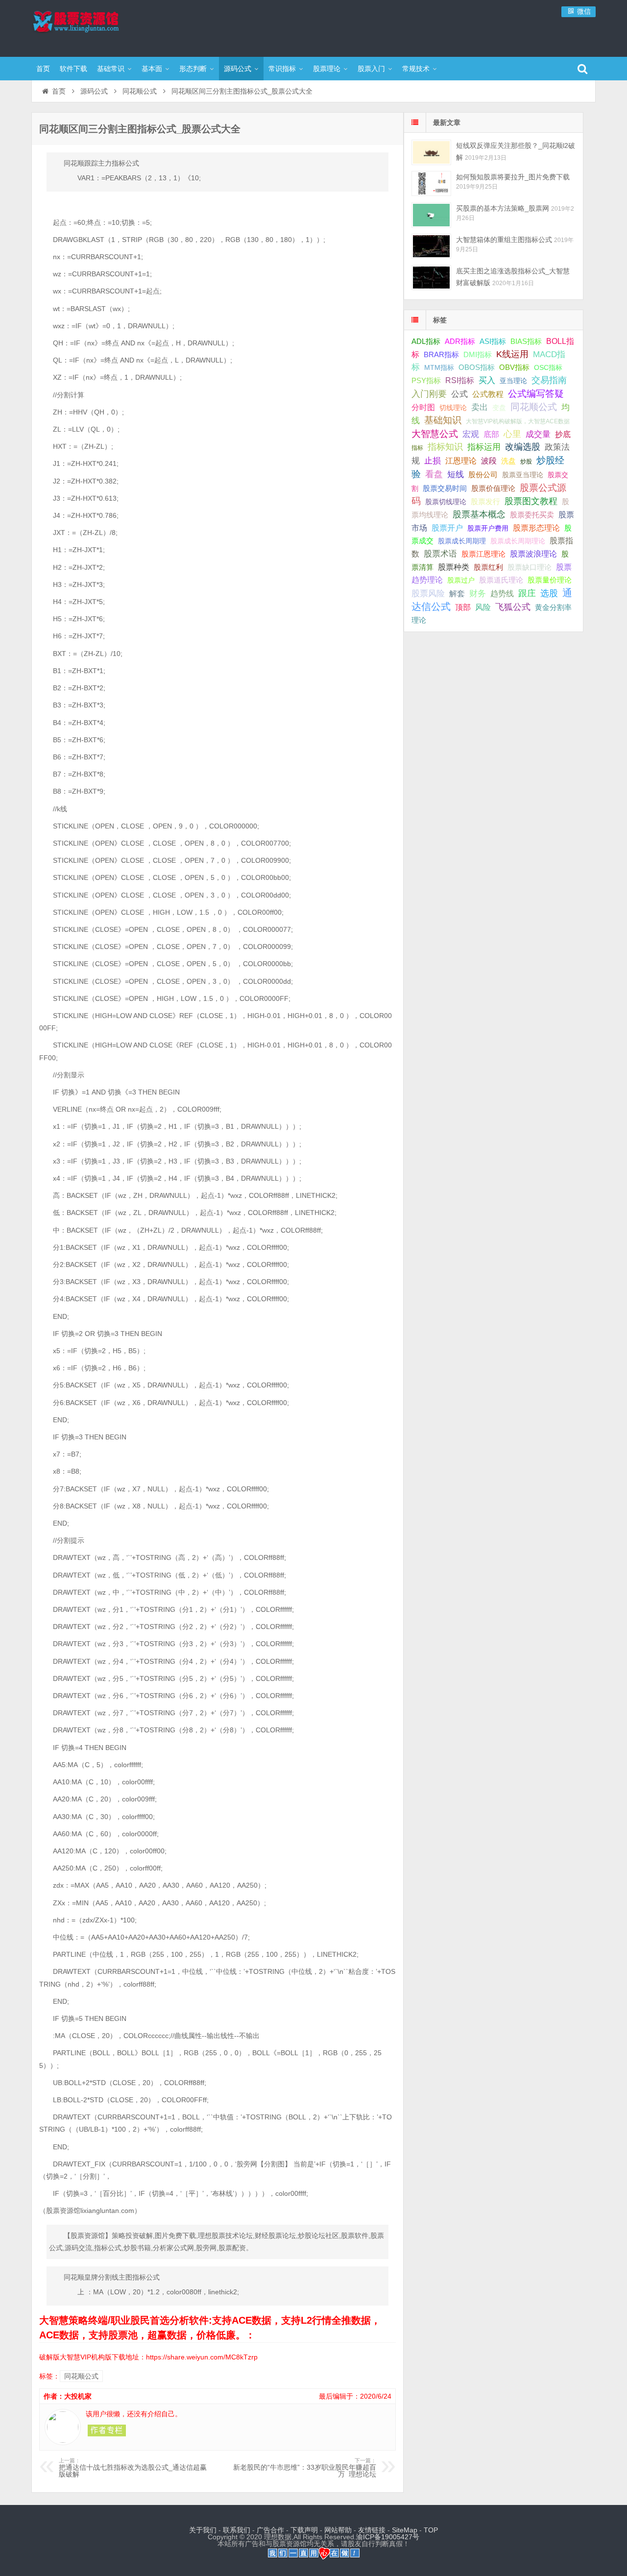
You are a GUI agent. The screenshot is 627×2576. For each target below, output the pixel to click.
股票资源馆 (95, 27)
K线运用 (512, 354)
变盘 (499, 408)
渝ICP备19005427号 (388, 2537)
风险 (483, 607)
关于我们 (203, 2530)
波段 (489, 461)
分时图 (423, 407)
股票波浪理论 (533, 554)
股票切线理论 (446, 502)
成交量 (538, 434)
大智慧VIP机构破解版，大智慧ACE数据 (518, 421)
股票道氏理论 (501, 580)
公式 (459, 394)
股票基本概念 (479, 514)
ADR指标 (460, 341)
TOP (431, 2530)
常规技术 (416, 69)
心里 (512, 434)
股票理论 (327, 69)
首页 (43, 69)
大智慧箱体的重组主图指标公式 (504, 240)
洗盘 (508, 461)
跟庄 (527, 593)
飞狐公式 (513, 607)
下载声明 (304, 2530)
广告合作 (270, 2530)
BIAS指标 (526, 341)
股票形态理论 (536, 528)
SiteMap (405, 2530)
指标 (417, 448)
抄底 (563, 434)
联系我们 (237, 2530)
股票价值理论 (493, 488)
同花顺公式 (140, 91)
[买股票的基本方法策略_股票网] (431, 215)
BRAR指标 (441, 355)
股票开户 (447, 528)
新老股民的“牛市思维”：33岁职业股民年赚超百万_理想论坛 (305, 2468)
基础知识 (443, 420)
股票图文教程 (531, 501)
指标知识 (445, 447)
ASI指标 (493, 341)
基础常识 (111, 69)
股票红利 (488, 567)
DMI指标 (478, 354)
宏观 (471, 434)
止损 (433, 461)
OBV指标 (514, 367)
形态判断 (193, 69)
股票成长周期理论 (518, 541)
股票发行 (485, 501)
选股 (549, 593)
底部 (491, 434)
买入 (487, 380)
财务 (478, 593)
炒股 (526, 462)
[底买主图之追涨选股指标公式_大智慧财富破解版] (431, 278)
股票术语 (440, 554)
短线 (456, 474)
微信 (583, 11)
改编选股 (523, 447)
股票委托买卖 (532, 515)
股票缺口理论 (530, 567)
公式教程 (488, 394)
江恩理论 (461, 461)
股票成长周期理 (462, 541)
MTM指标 (439, 367)
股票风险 (428, 594)
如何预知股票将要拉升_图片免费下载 (513, 177)
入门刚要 (429, 394)
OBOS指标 (477, 367)
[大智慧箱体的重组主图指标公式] (431, 246)
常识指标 (282, 69)
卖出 (480, 407)
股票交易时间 (445, 488)
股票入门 (371, 69)
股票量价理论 (550, 580)
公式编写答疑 (536, 393)
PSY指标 (426, 380)
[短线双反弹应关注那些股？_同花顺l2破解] (431, 152)
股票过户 (461, 580)
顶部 (463, 607)
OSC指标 (548, 367)
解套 (457, 593)
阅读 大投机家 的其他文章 (107, 2430)
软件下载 (73, 69)
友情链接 (372, 2530)
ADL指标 (426, 341)
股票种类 (454, 567)
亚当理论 (513, 381)
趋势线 (502, 593)
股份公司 (483, 474)
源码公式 (238, 69)
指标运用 (484, 447)
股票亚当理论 (523, 475)
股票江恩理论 (483, 554)
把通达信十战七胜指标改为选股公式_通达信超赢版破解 (133, 2468)
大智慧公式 (435, 434)
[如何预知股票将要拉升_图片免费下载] (431, 183)
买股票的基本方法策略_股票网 (503, 208)
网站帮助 (338, 2530)
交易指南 (549, 380)
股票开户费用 (488, 528)
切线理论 (453, 408)
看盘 (434, 474)
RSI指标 (460, 380)
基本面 (152, 69)
